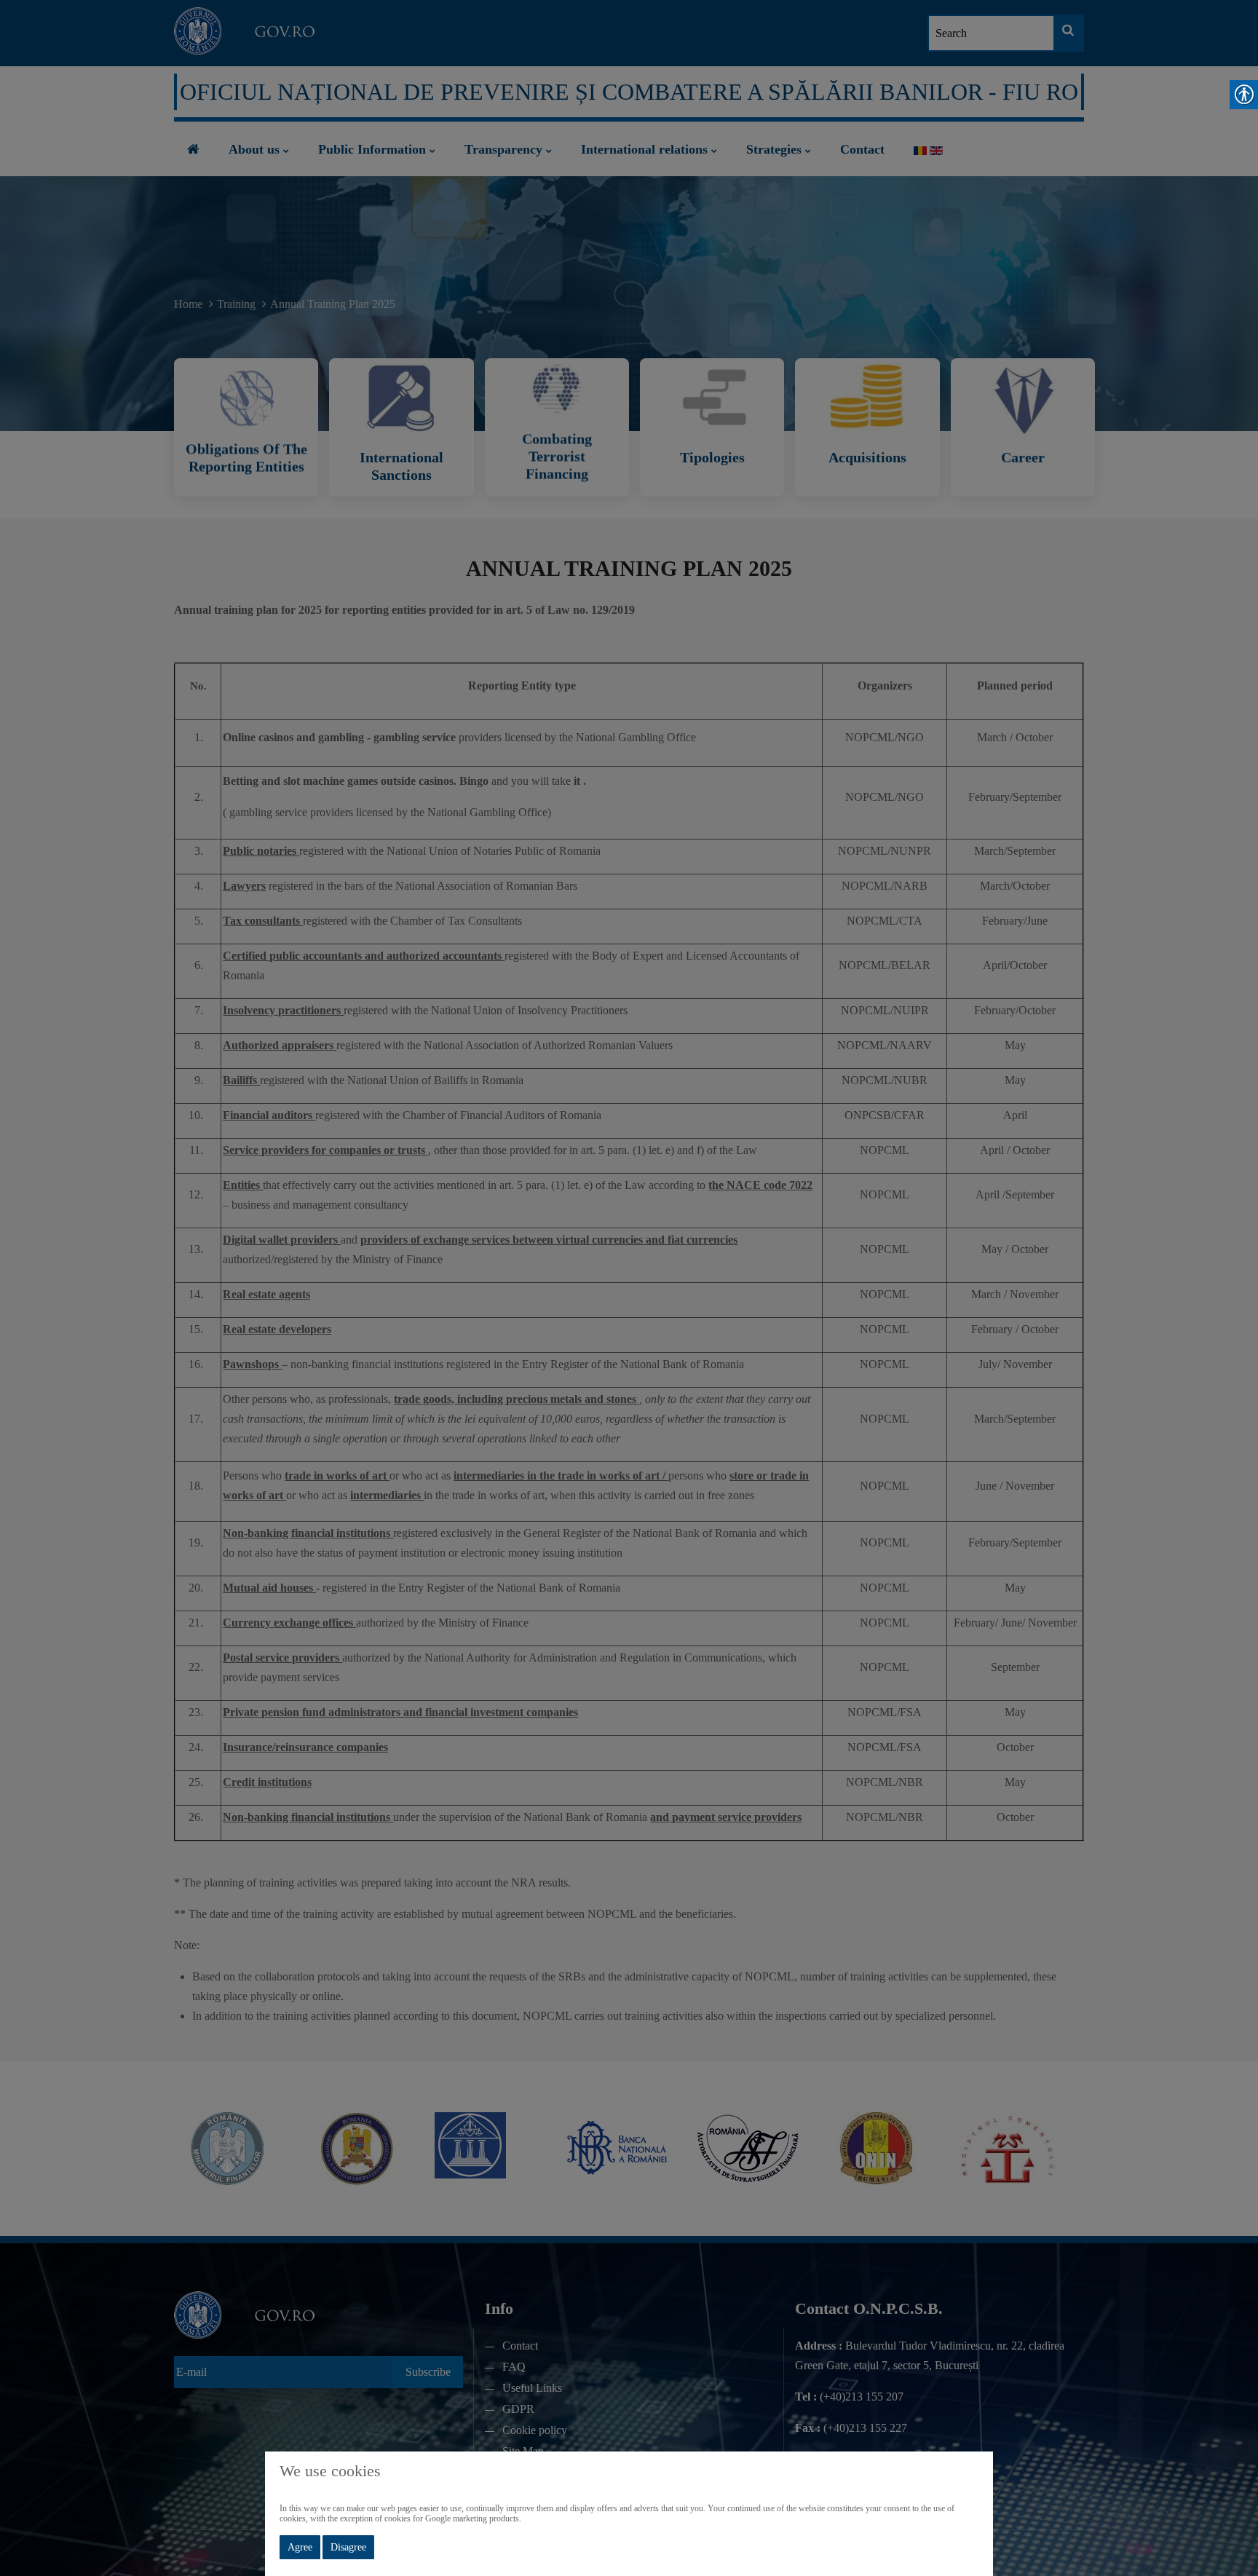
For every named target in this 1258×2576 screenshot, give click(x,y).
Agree (300, 2547)
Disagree (348, 2547)
